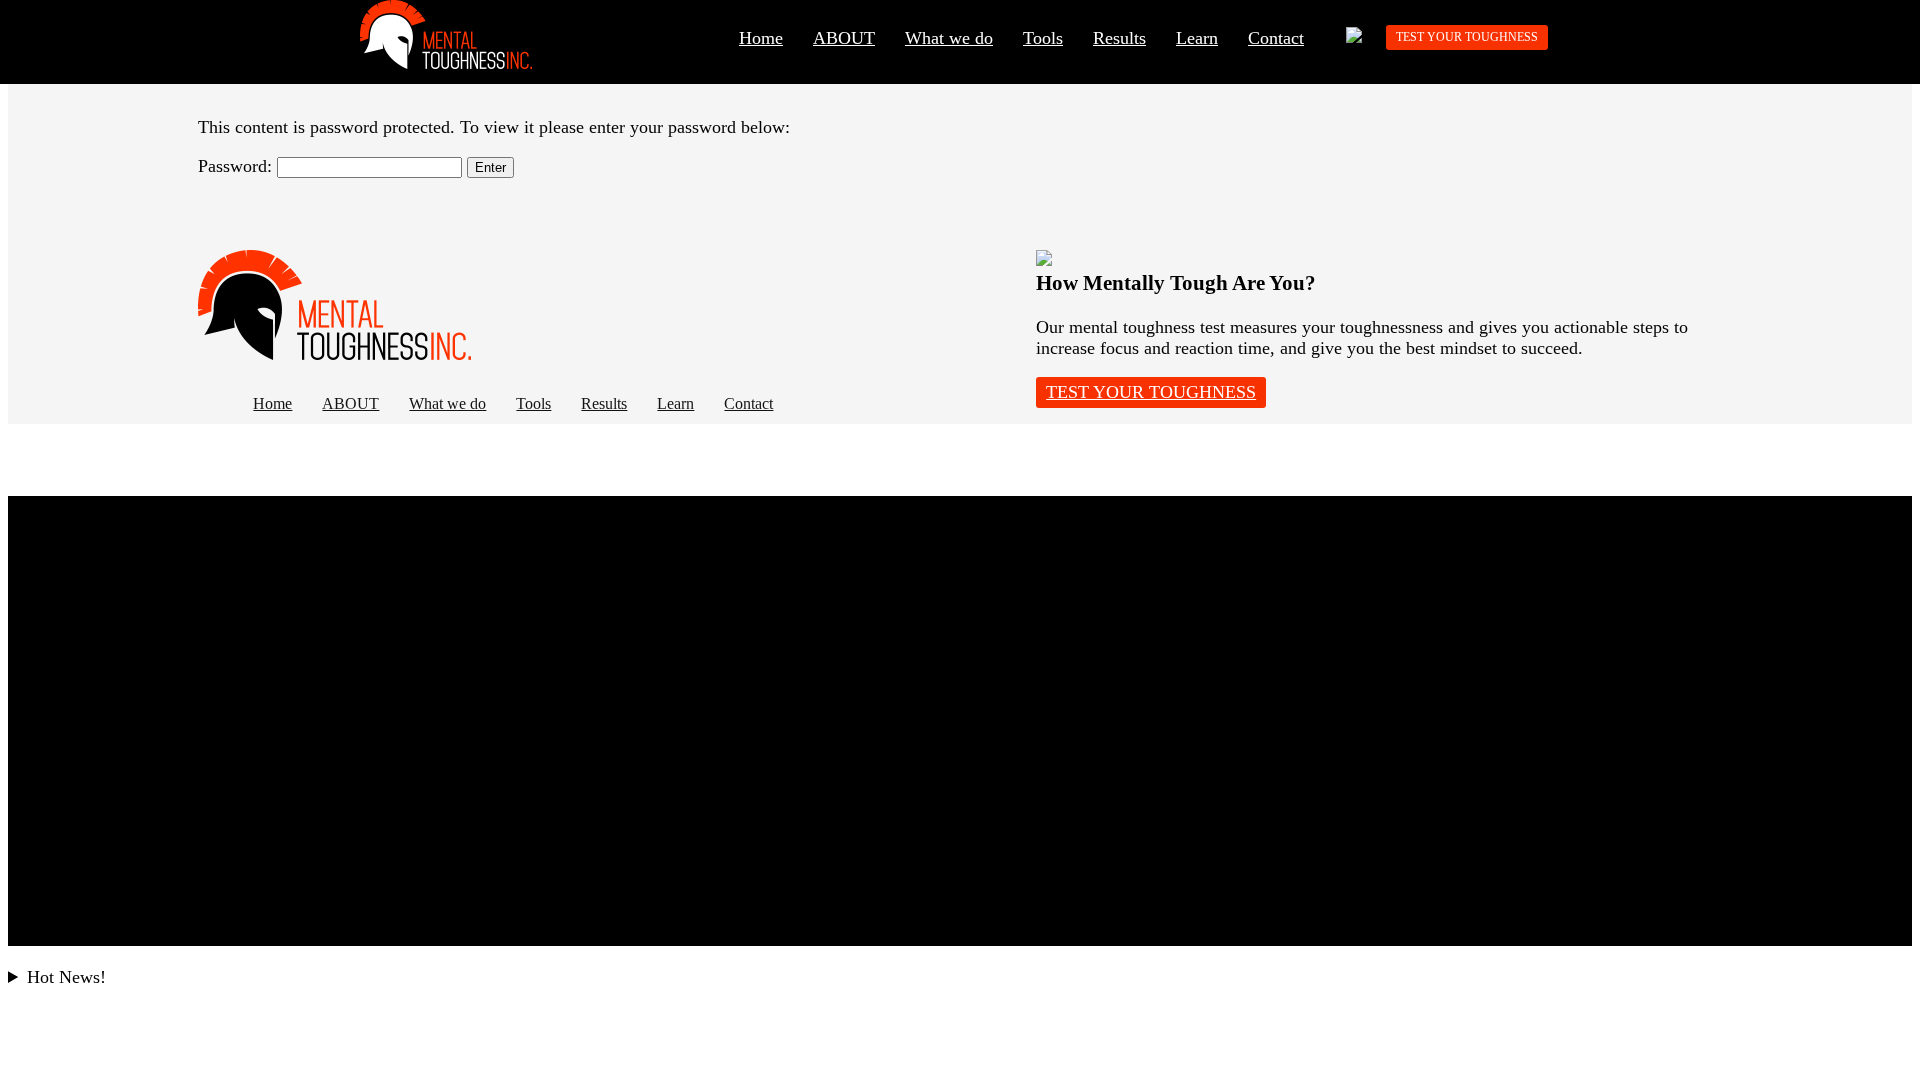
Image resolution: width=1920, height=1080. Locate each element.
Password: (237, 166)
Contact (1276, 38)
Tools (1043, 38)
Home (761, 38)
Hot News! (66, 977)
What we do (949, 38)
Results (1119, 38)
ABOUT (844, 38)
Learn (1197, 38)
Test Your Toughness (1467, 37)
